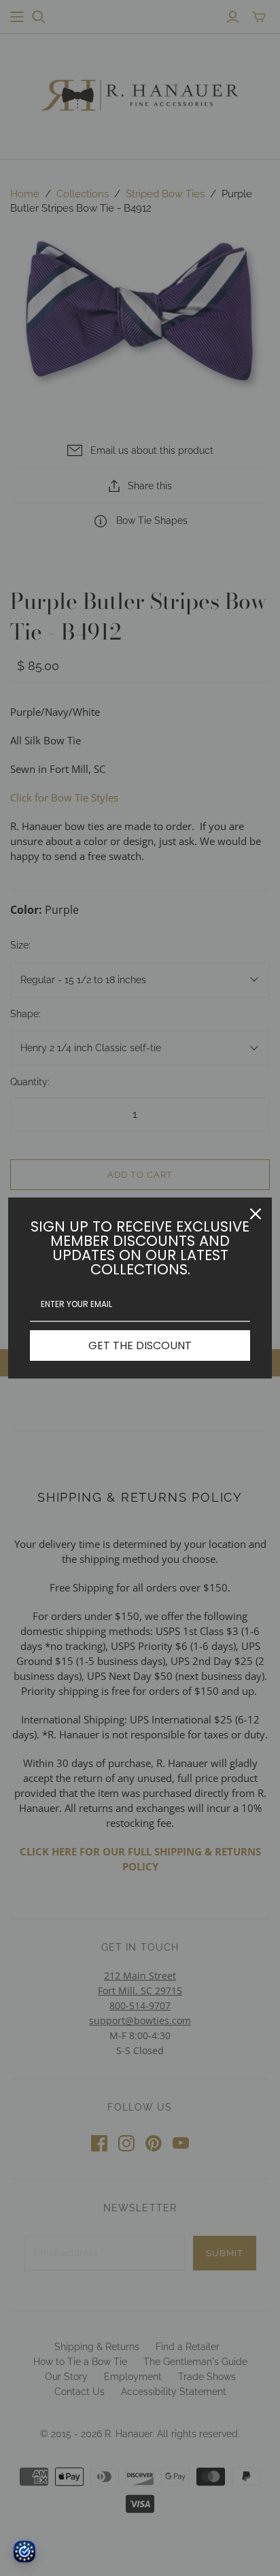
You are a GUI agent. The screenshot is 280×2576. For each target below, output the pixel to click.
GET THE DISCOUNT (140, 1345)
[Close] (256, 1214)
